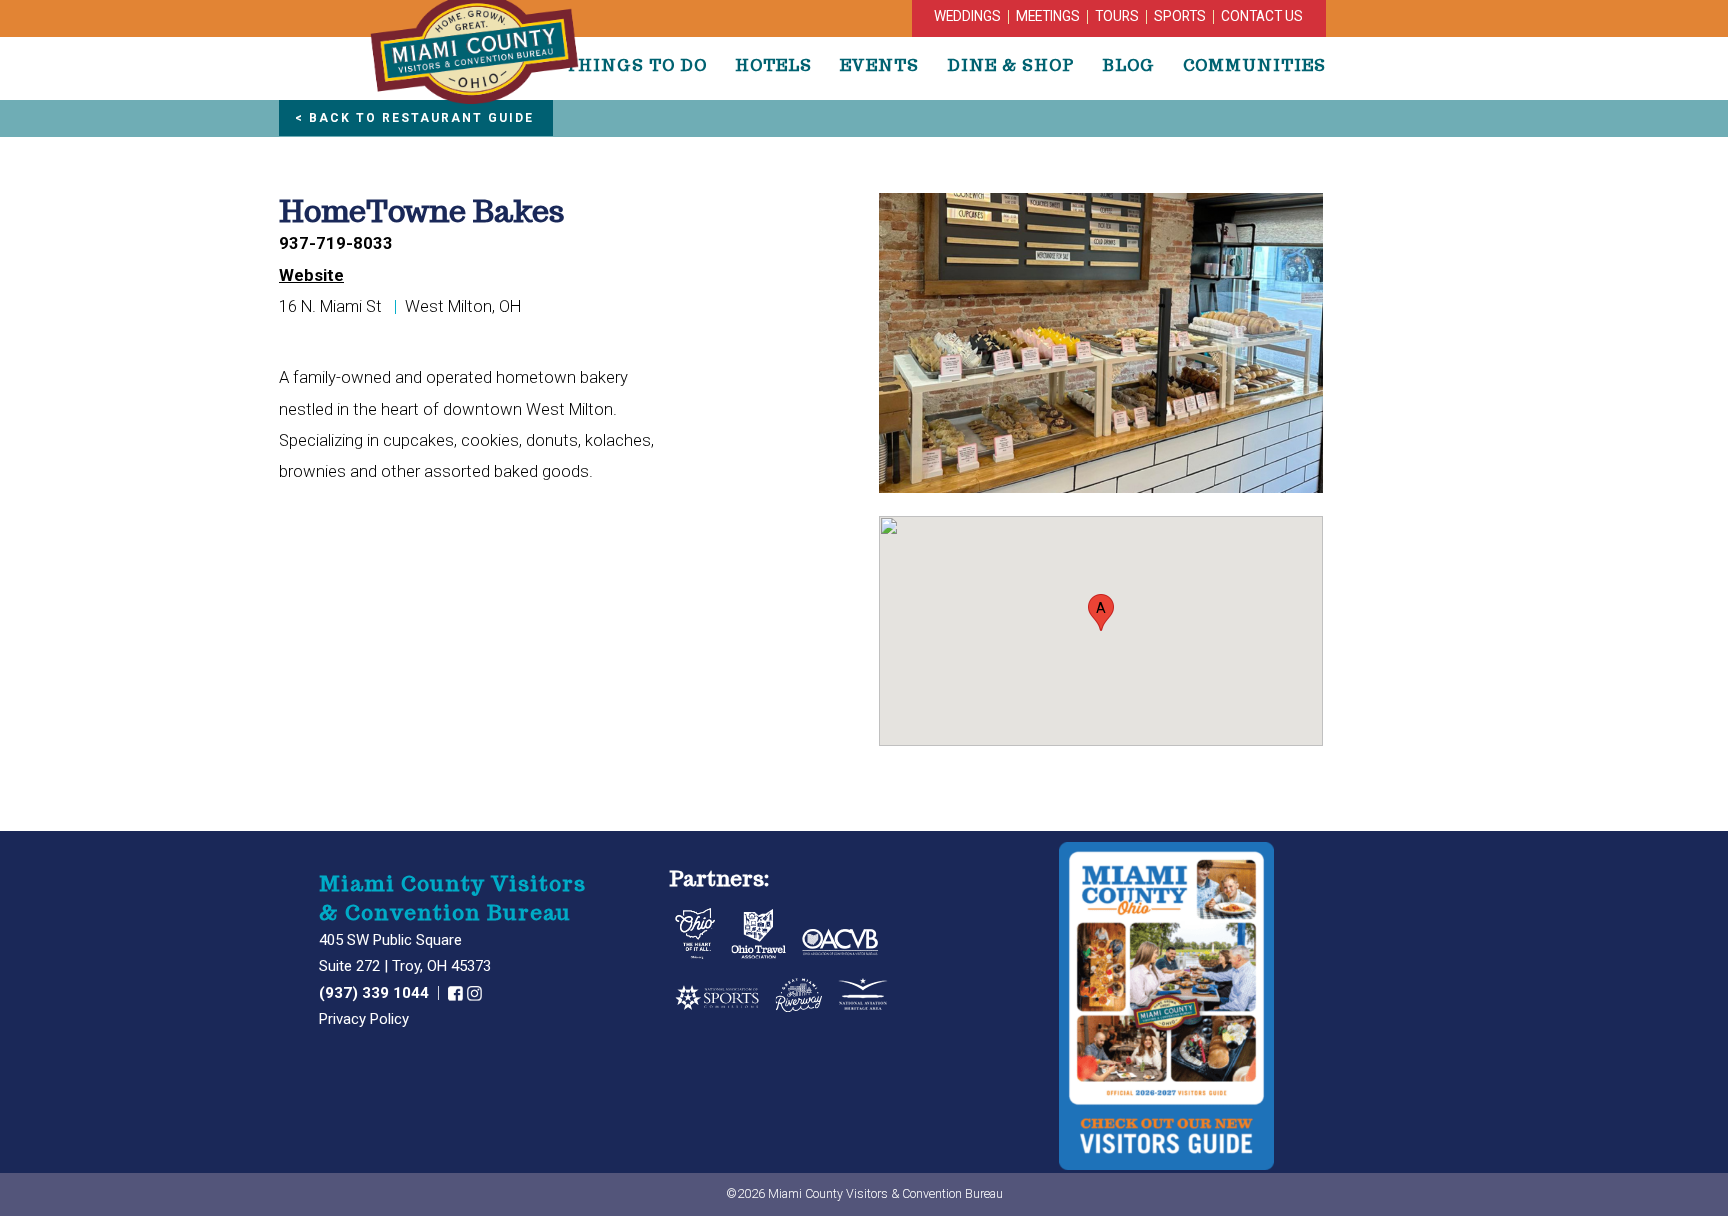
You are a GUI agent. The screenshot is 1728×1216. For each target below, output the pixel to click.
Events (879, 65)
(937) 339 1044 (376, 993)
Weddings (967, 16)
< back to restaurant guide (414, 118)
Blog (1128, 65)
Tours (1117, 16)
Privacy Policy (364, 1019)
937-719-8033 (336, 243)
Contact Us (1262, 16)
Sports (1180, 16)
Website (311, 275)
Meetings (1048, 16)
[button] (1101, 612)
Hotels (773, 65)
